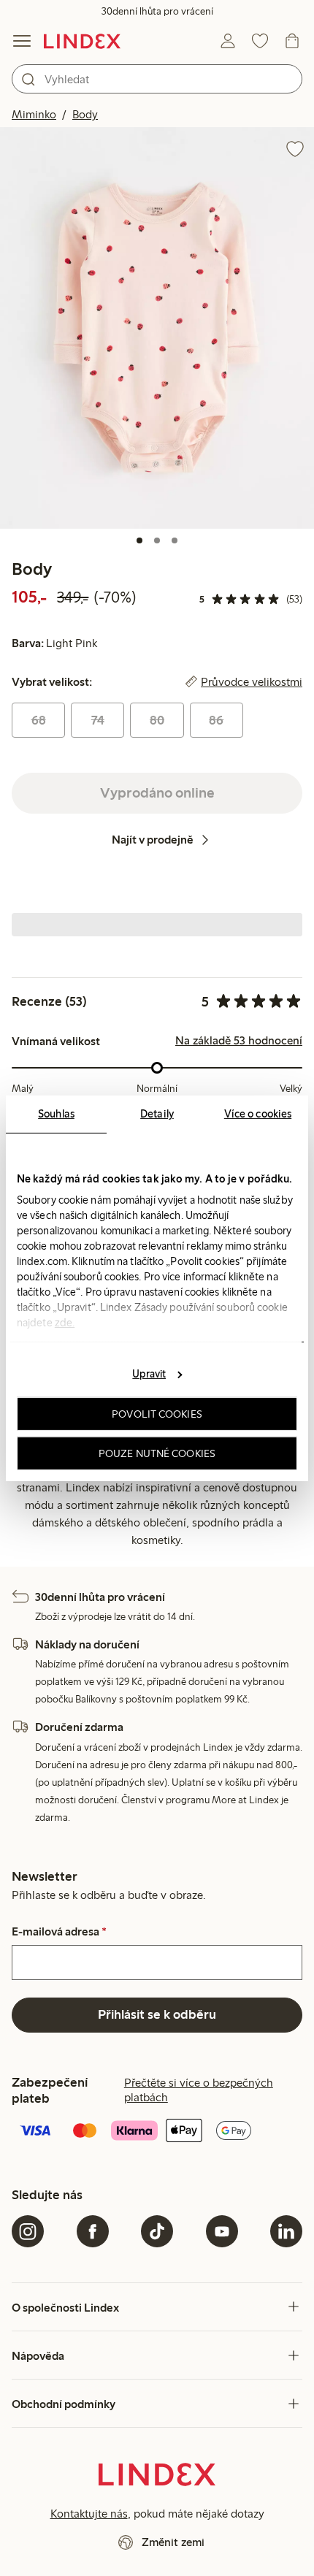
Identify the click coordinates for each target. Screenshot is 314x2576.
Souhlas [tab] (56, 1113)
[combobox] (157, 79)
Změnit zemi (173, 2542)
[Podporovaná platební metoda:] (157, 2132)
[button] (157, 328)
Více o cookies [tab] (258, 1113)
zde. (65, 1322)
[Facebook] (93, 2231)
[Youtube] (222, 2231)
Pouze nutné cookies (157, 1453)
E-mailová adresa (59, 1932)
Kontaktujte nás (89, 2514)
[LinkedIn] (286, 2231)
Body (85, 114)
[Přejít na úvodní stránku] (82, 41)
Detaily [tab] (157, 1113)
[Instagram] (28, 2231)
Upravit (149, 1374)
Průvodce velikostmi (252, 682)
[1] (139, 540)
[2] (157, 540)
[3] (175, 540)
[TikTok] (157, 2231)
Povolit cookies (157, 1414)
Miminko (34, 114)
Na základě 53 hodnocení (239, 1041)
